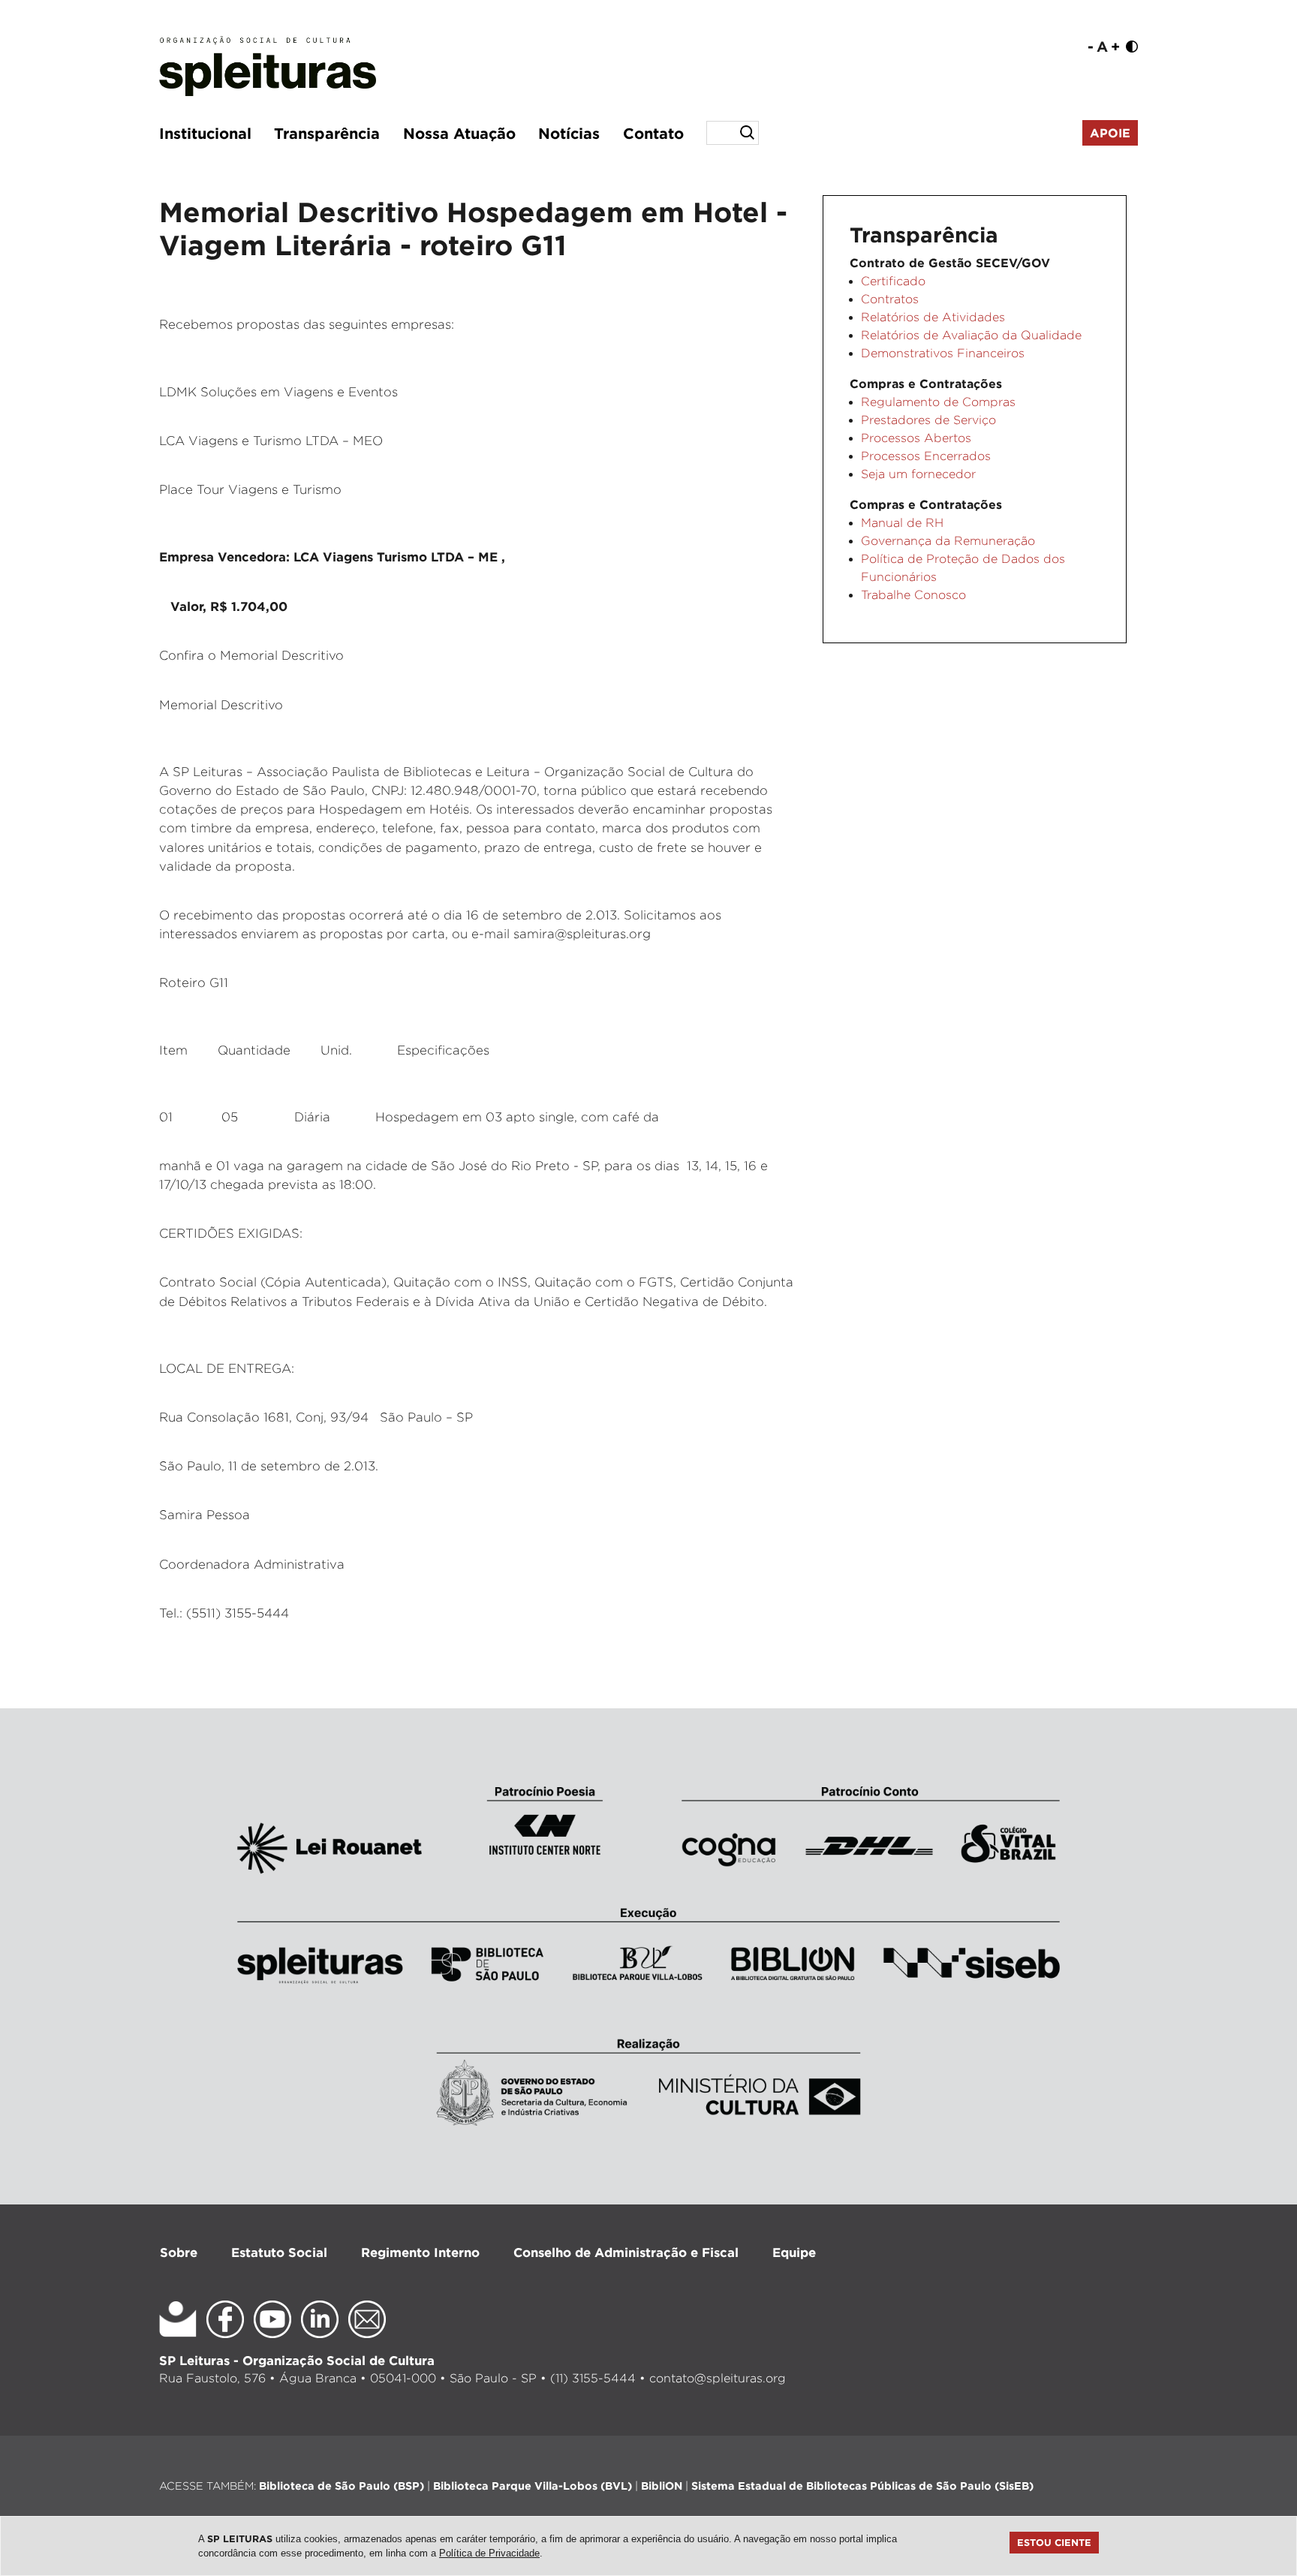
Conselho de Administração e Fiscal (626, 2252)
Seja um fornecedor (918, 474)
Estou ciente (1054, 2542)
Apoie (1110, 133)
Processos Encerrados (926, 456)
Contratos (890, 299)
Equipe (794, 2252)
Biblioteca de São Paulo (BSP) (342, 2486)
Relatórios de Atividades (933, 317)
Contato (653, 133)
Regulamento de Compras (938, 402)
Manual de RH (902, 523)
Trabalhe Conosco (913, 595)
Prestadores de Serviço (928, 420)
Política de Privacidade (489, 2553)
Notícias (569, 133)
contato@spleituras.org (718, 2378)
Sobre (179, 2252)
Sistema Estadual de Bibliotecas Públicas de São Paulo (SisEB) (862, 2486)
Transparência (327, 133)
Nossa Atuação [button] (459, 133)
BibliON (662, 2486)
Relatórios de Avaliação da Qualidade (971, 335)
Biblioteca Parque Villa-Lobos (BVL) (533, 2486)
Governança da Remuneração (948, 541)
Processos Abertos (916, 438)
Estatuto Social (279, 2252)
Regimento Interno (420, 2252)
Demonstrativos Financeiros (943, 353)
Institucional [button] (205, 133)
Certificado (893, 281)
